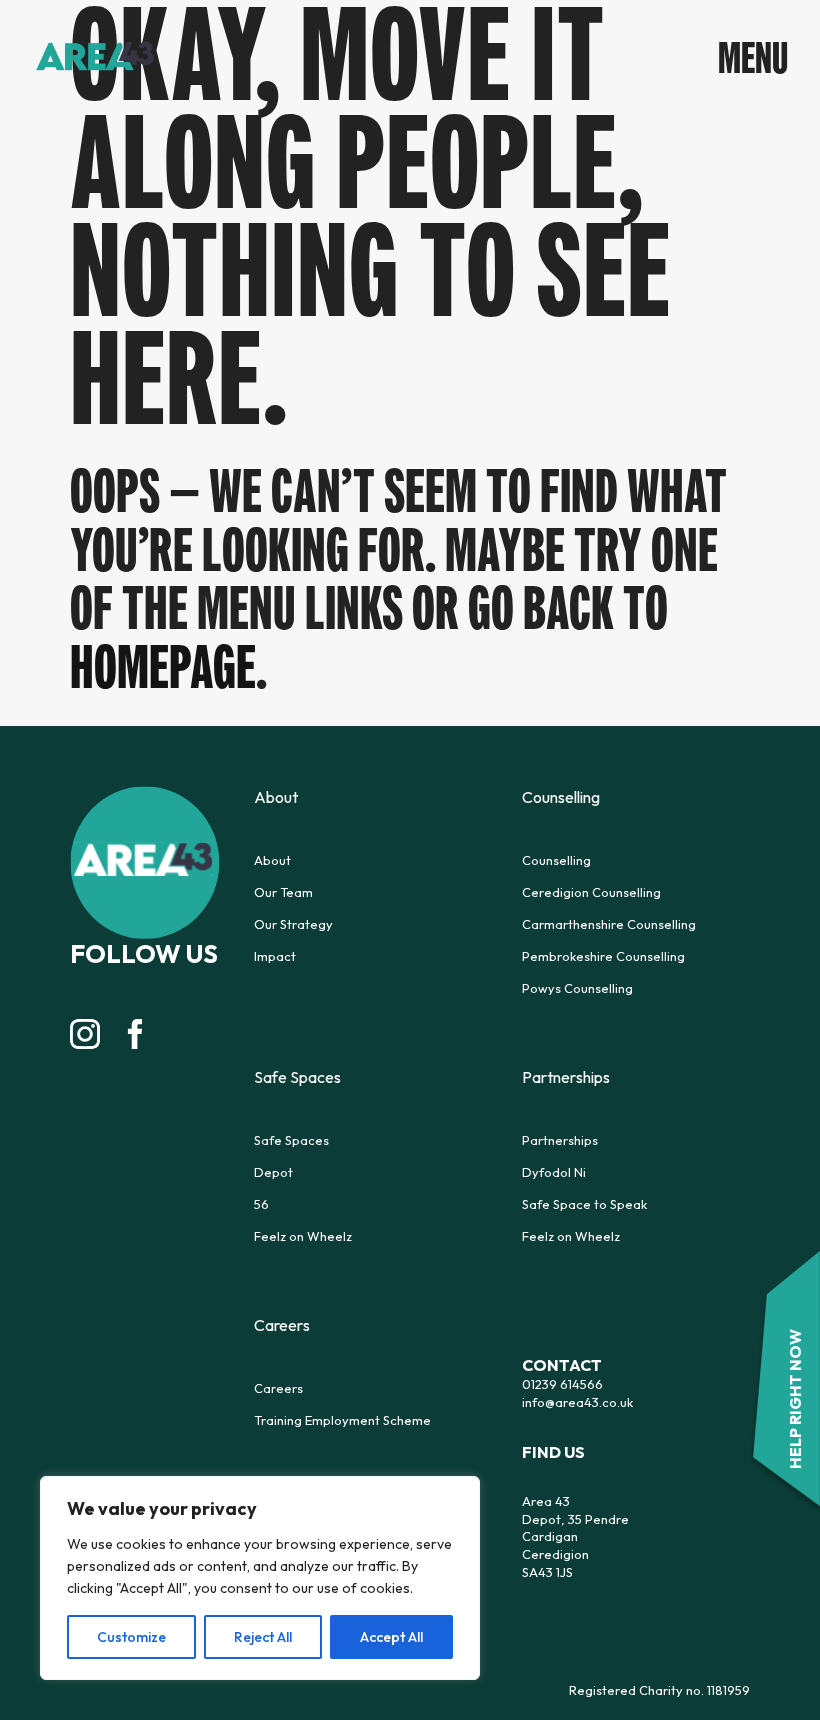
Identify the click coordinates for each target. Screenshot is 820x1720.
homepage (163, 666)
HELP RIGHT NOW (795, 1399)
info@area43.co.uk (577, 1402)
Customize (131, 1637)
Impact (275, 956)
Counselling (556, 860)
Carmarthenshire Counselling (609, 924)
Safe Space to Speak (584, 1204)
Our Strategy (293, 924)
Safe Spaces (291, 1140)
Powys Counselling (577, 988)
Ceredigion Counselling (591, 892)
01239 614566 (562, 1384)
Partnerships (560, 1140)
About (272, 860)
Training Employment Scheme (342, 1420)
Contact (562, 1365)
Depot (273, 1172)
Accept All (391, 1637)
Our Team (283, 892)
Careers (278, 1388)
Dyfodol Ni (554, 1172)
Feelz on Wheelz (303, 1236)
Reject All (263, 1637)
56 (261, 1204)
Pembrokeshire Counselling (603, 956)
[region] (260, 1578)
